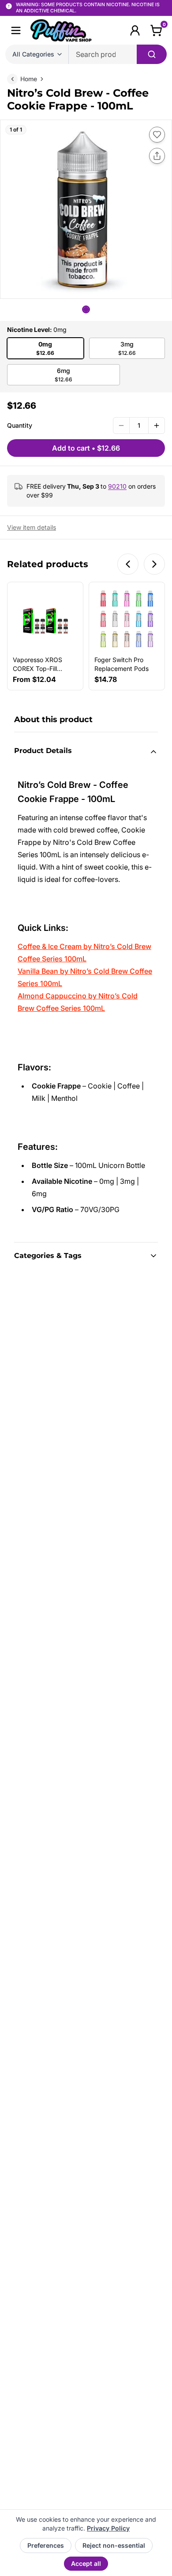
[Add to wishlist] (157, 135)
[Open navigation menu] (16, 30)
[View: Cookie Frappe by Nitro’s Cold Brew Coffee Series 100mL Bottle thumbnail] (86, 309)
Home (29, 79)
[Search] (152, 54)
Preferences (46, 2545)
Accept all (86, 2563)
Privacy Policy (108, 2528)
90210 (117, 486)
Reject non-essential (114, 2545)
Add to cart (86, 448)
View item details (32, 527)
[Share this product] (157, 156)
